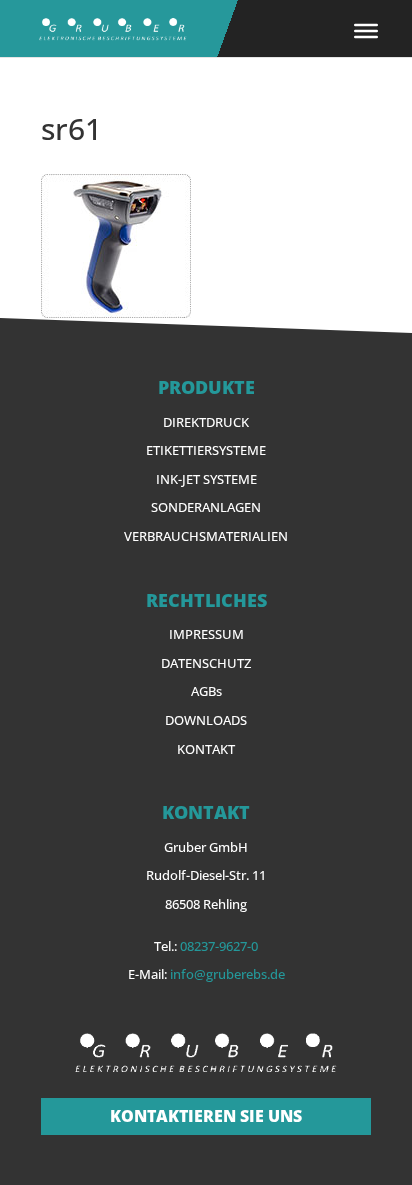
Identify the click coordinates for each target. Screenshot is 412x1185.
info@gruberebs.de (227, 974)
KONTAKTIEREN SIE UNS (206, 1116)
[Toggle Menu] (366, 30)
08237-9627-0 (219, 946)
